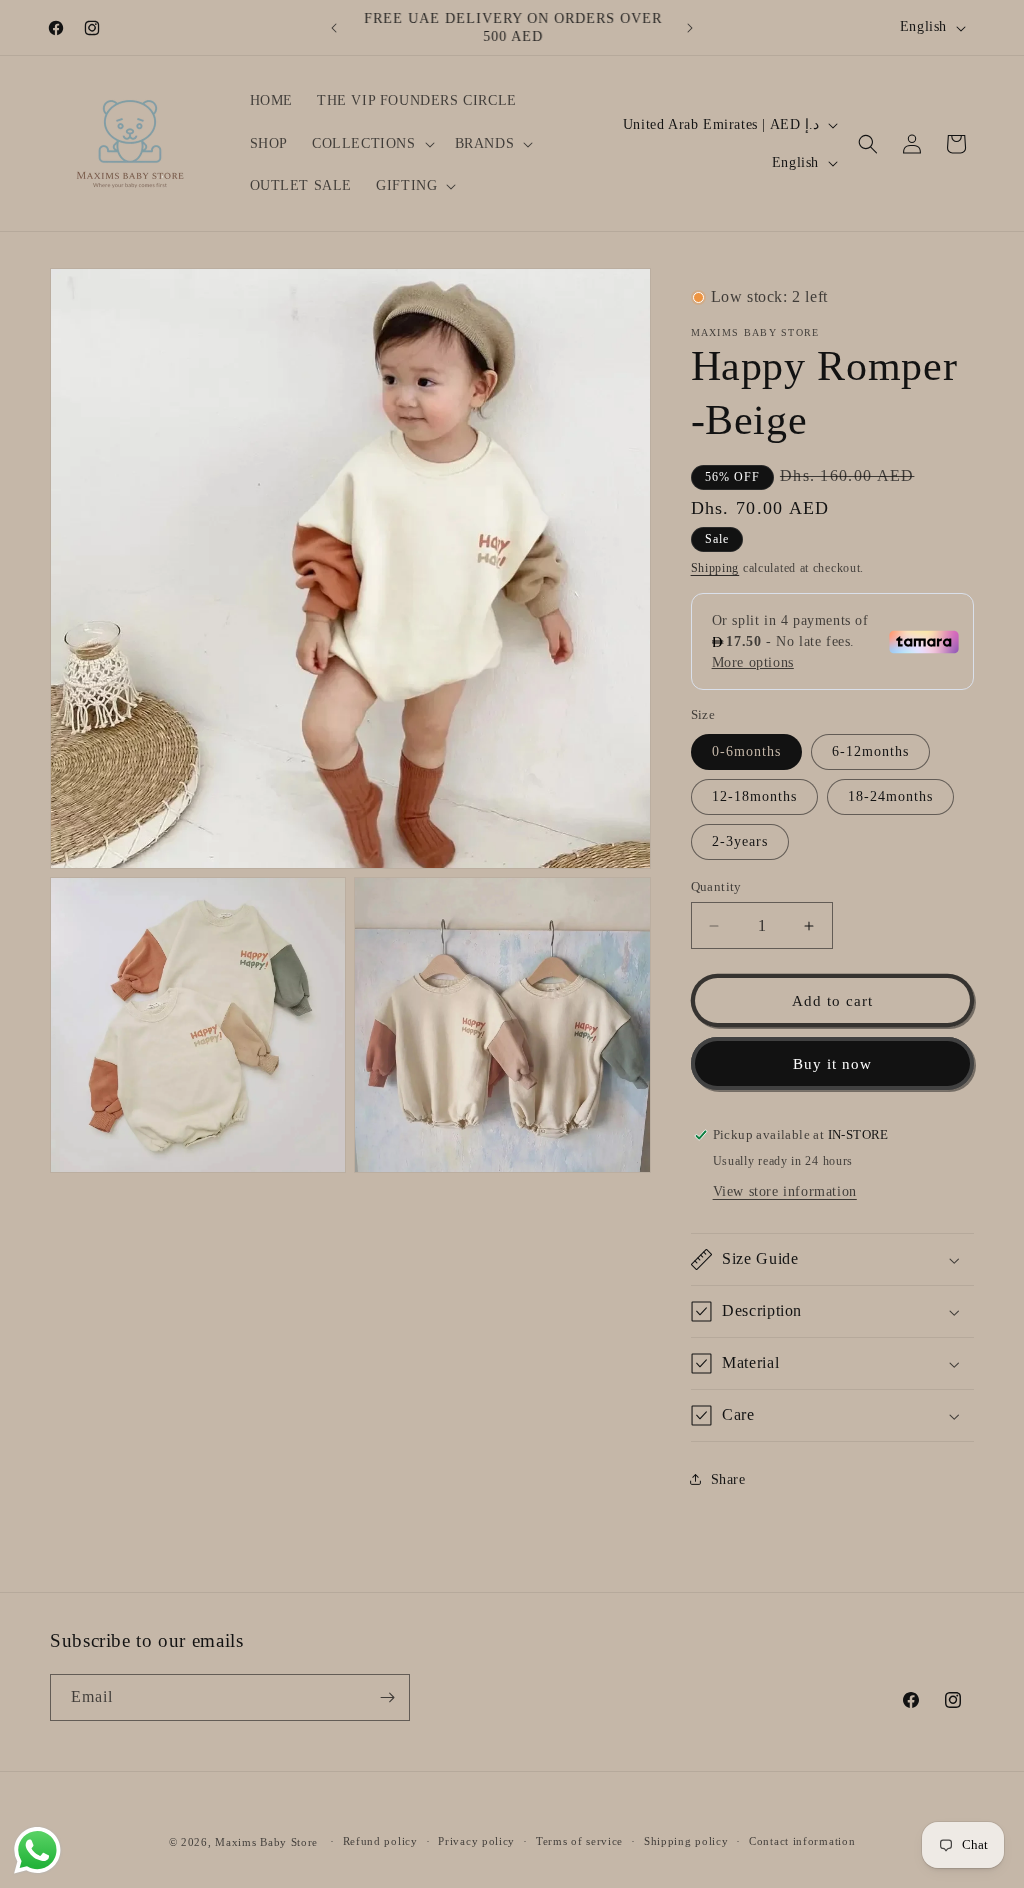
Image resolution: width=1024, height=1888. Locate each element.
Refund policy (380, 1841)
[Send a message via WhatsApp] (37, 1850)
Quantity (716, 886)
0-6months (746, 751)
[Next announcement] (690, 28)
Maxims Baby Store (266, 1842)
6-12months (870, 751)
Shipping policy (686, 1841)
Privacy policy (476, 1841)
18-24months (890, 796)
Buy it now (832, 1064)
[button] (371, 144)
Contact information (802, 1841)
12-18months (754, 796)
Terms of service (579, 1841)
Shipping (715, 568)
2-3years (740, 841)
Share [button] (728, 1479)
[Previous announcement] (334, 28)
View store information (785, 1191)
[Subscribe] (387, 1697)
